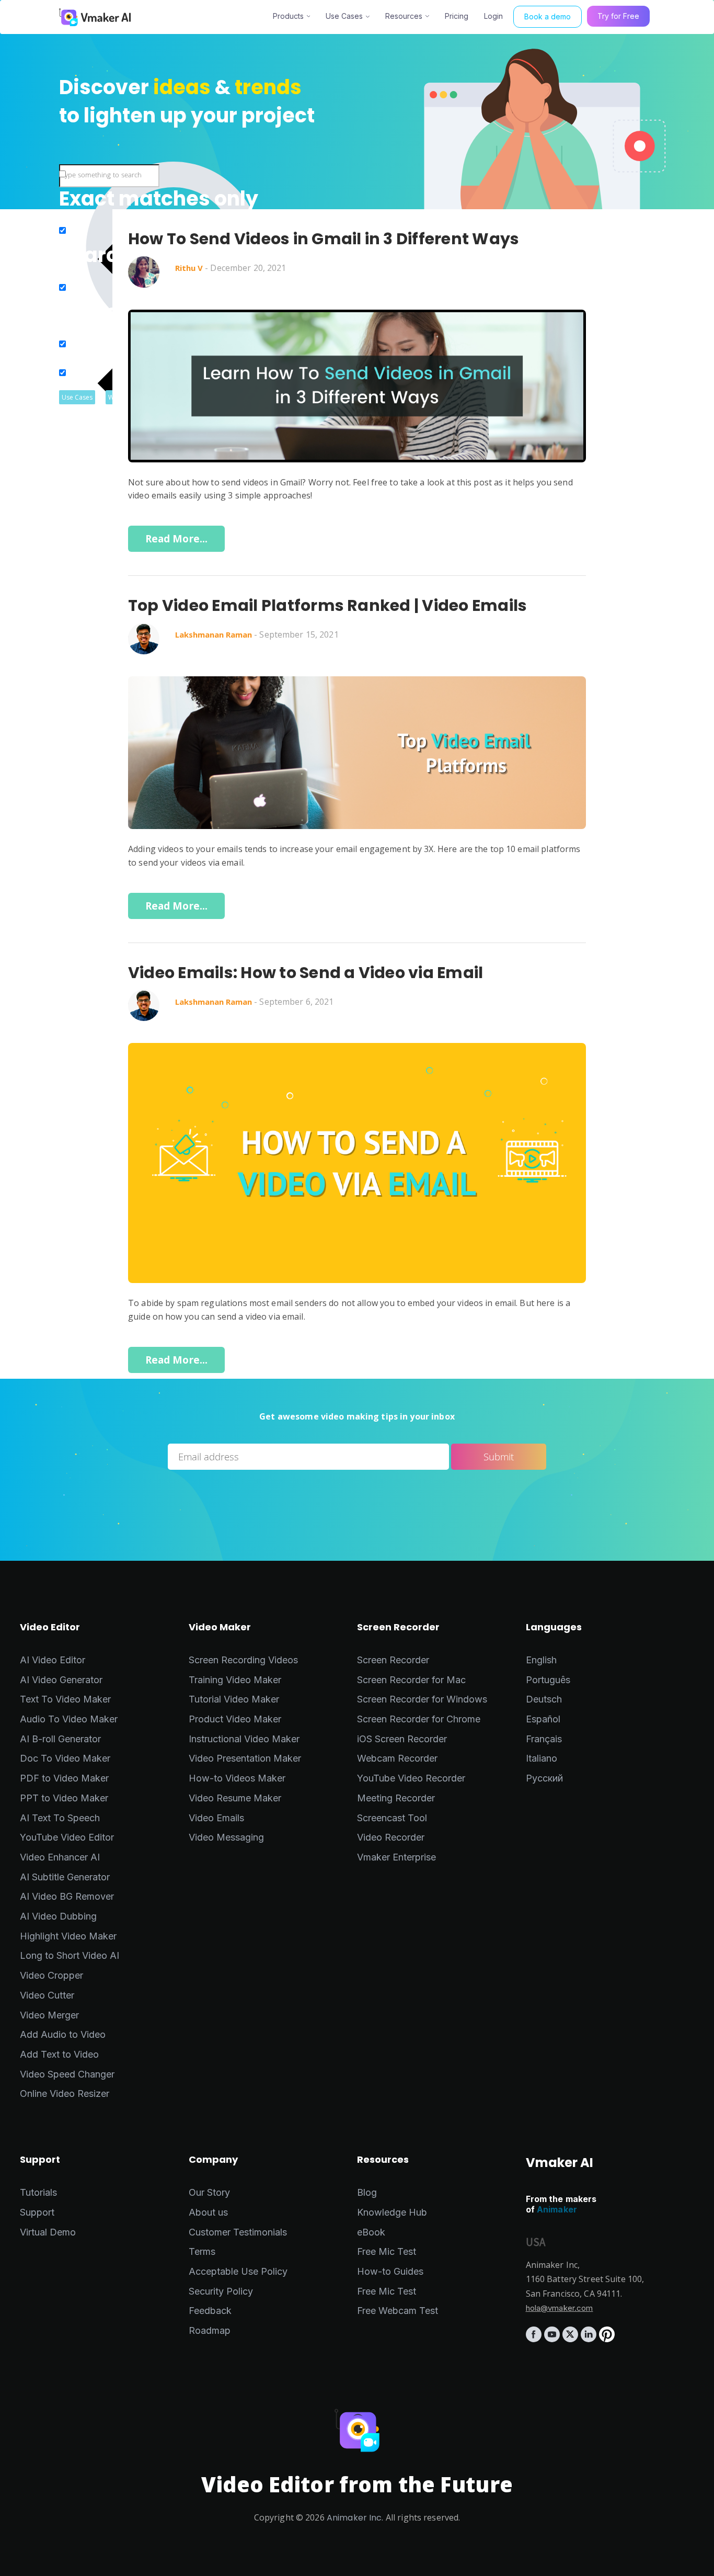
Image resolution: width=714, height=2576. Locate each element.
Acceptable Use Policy (238, 2271)
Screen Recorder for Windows (422, 1699)
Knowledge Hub (392, 2212)
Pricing (457, 16)
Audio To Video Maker (69, 1719)
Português (548, 1680)
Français (544, 1739)
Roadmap (210, 2330)
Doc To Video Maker (65, 1758)
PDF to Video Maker (64, 1778)
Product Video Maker (235, 1719)
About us (208, 2212)
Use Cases (344, 16)
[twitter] (572, 2339)
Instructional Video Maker (244, 1739)
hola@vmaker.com (560, 2308)
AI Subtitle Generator (65, 1877)
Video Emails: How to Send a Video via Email (306, 973)
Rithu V (189, 268)
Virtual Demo (48, 2232)
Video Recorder (391, 1837)
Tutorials (38, 2192)
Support (37, 2212)
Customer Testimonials (238, 2232)
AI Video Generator (61, 1680)
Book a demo (548, 16)
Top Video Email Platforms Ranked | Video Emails (327, 606)
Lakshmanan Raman (214, 634)
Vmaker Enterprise (396, 1857)
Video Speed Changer (67, 2074)
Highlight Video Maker (68, 1936)
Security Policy (221, 2291)
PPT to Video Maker (64, 1798)
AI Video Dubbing (58, 1916)
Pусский (544, 1778)
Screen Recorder (393, 1660)
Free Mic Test (387, 2251)
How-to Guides (390, 2271)
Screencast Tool (392, 1818)
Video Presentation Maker (245, 1758)
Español (543, 1719)
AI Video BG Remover (67, 1896)
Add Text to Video (59, 2054)
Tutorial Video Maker (234, 1699)
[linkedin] (590, 2339)
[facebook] (535, 2339)
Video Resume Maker (235, 1798)
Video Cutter (47, 1995)
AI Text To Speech (60, 1818)
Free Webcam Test (398, 2311)
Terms (202, 2251)
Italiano (542, 1758)
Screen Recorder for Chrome (419, 1719)
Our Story (209, 2192)
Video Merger (49, 2015)
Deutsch (544, 1699)
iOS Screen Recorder (402, 1739)
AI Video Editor (53, 1660)
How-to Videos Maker (237, 1778)
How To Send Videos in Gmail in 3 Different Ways (324, 239)
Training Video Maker (235, 1680)
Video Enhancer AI (60, 1857)
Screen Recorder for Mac (411, 1680)
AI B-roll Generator (60, 1739)
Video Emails (216, 1818)
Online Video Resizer (65, 2093)
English (541, 1660)
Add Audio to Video (63, 2034)
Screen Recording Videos (243, 1660)
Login (493, 16)
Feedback (210, 2311)
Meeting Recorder (396, 1798)
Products (288, 16)
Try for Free (618, 16)
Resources (404, 16)
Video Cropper (51, 1975)
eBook (371, 2232)
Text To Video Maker (65, 1699)
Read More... (177, 539)
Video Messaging (226, 1837)
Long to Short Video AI (70, 1955)
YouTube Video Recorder (411, 1778)
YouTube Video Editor (67, 1837)
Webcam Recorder (397, 1758)
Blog (367, 2192)
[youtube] (553, 2339)
